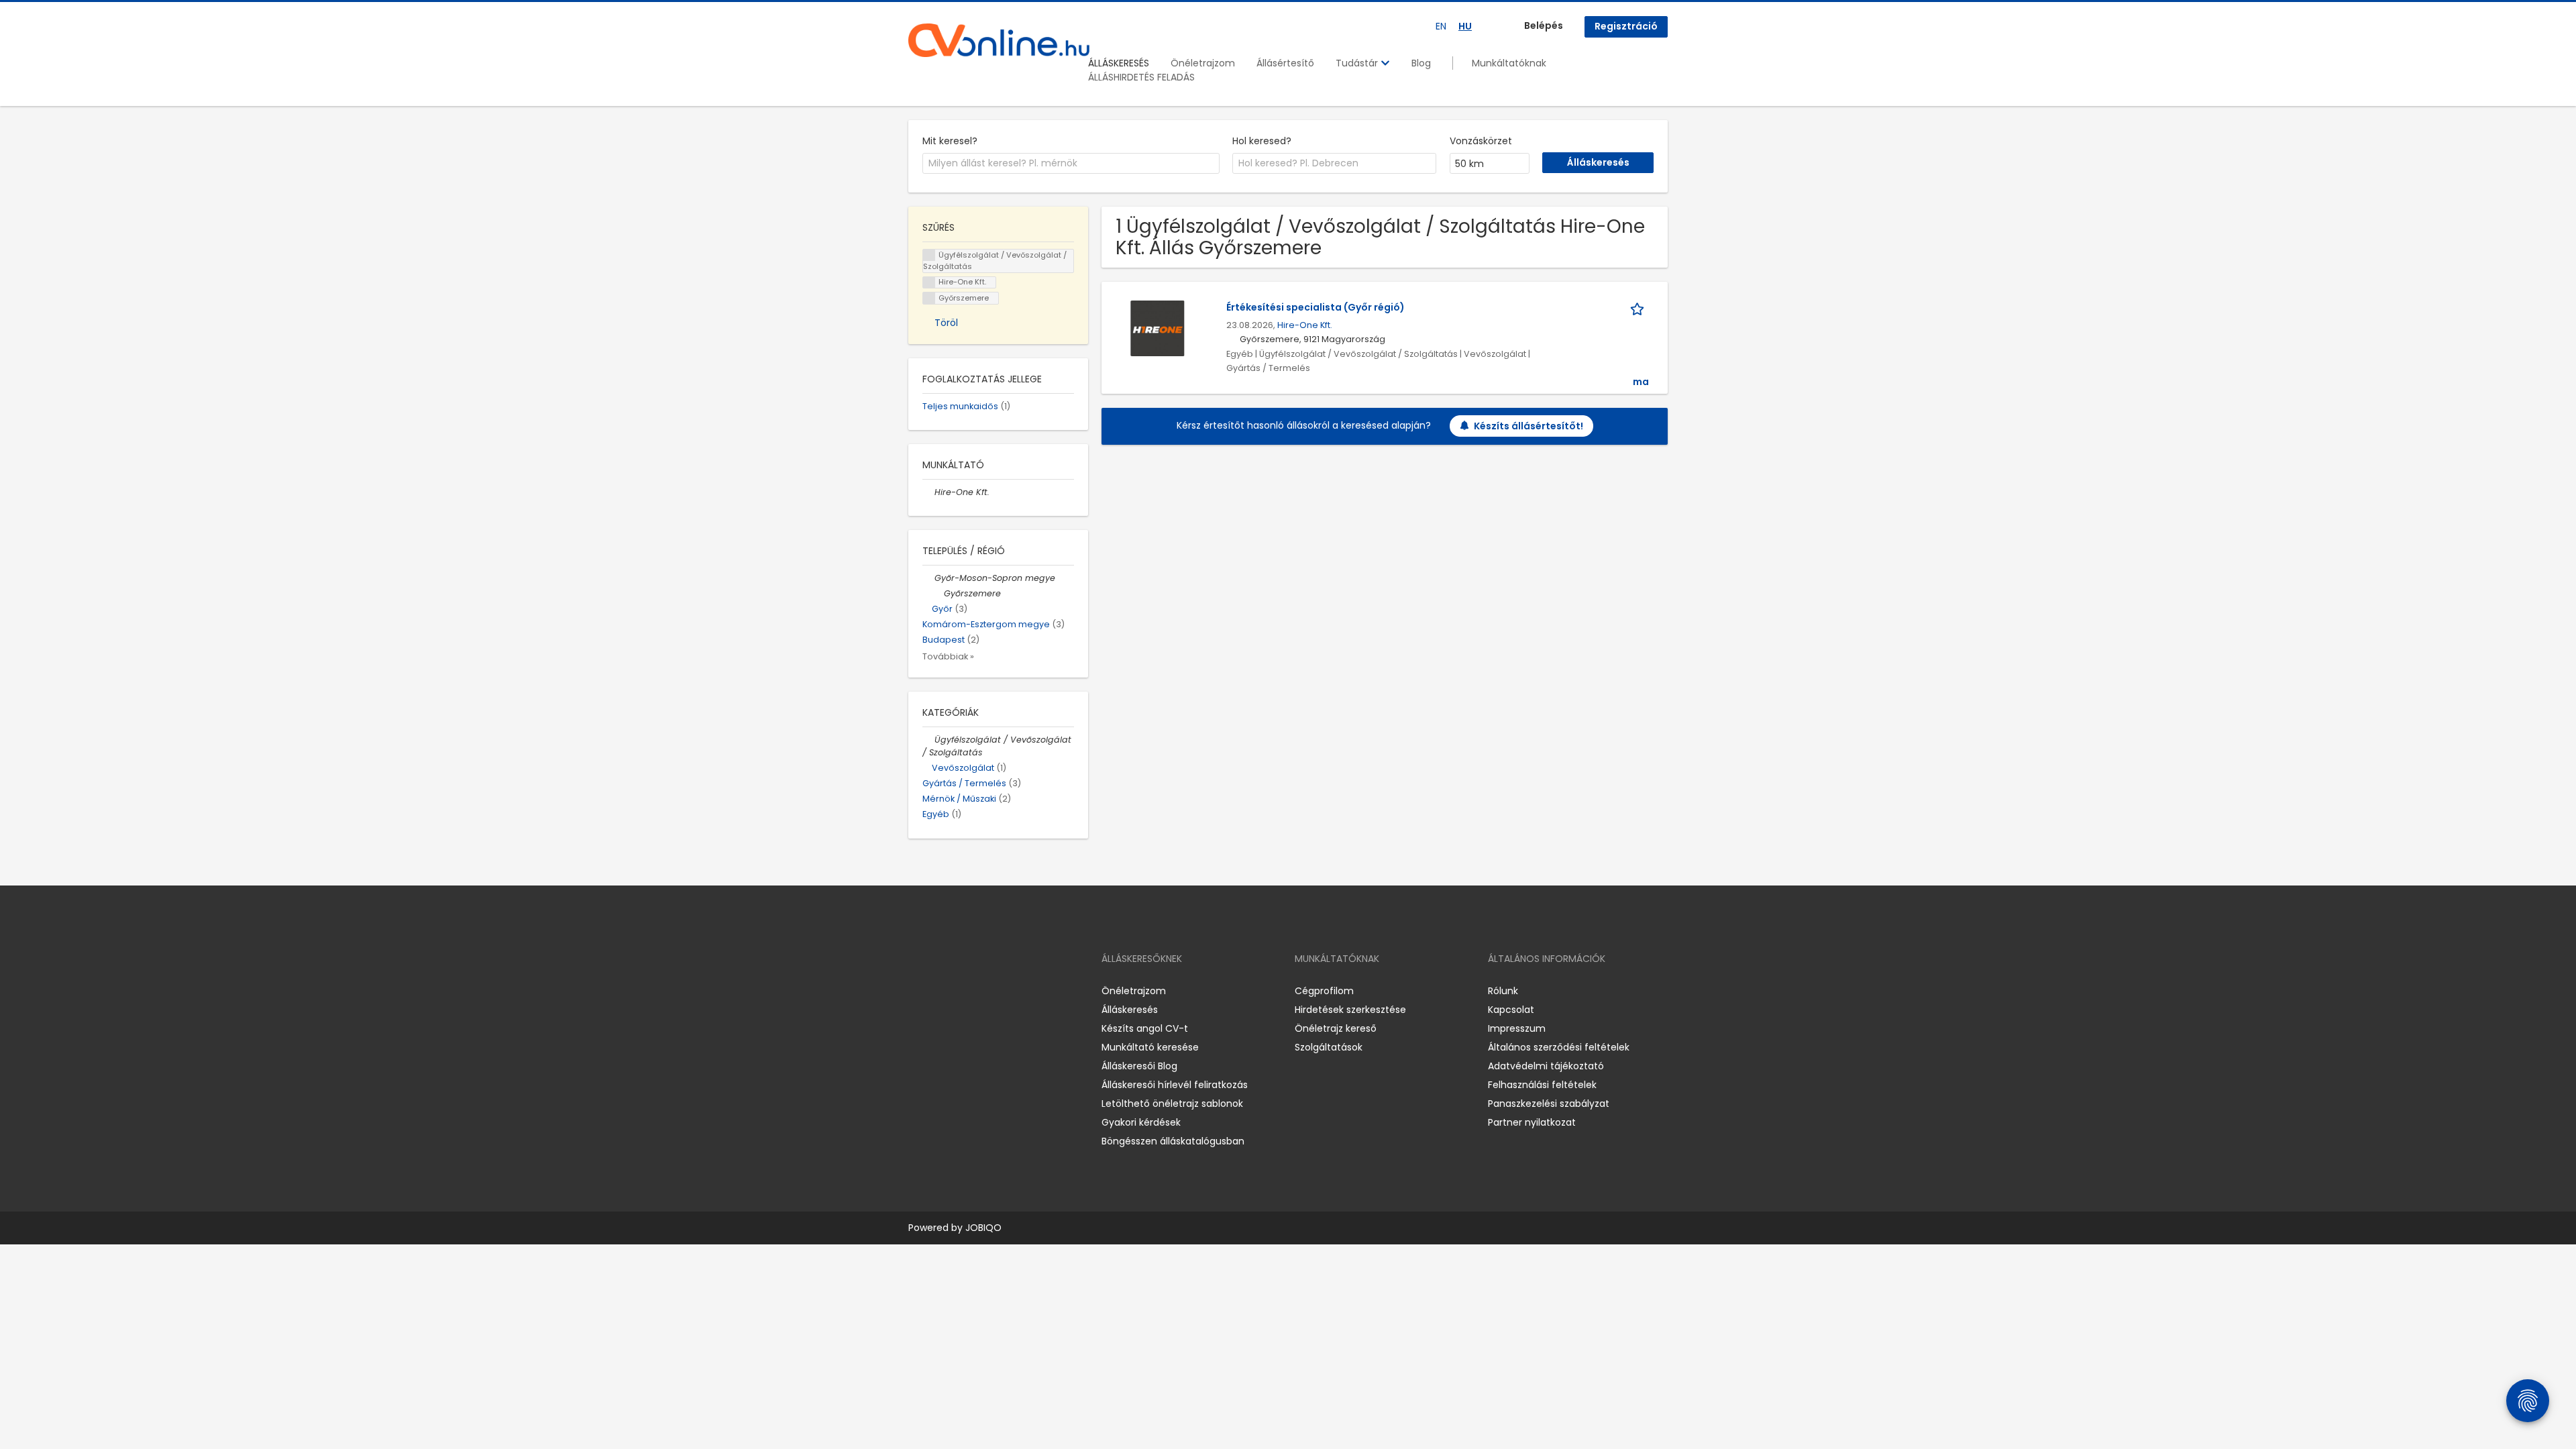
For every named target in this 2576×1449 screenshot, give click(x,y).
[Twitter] (982, 990)
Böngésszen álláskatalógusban (1173, 1141)
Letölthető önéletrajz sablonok (1172, 1104)
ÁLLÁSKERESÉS (1119, 63)
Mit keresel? (950, 141)
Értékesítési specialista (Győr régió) (1316, 307)
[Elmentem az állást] (1640, 308)
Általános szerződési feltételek (1559, 1047)
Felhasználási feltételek (1542, 1085)
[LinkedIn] (962, 990)
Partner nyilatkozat (1532, 1122)
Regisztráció (1626, 26)
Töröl (946, 323)
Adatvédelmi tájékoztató (1546, 1066)
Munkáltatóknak (1509, 63)
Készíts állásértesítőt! (1528, 426)
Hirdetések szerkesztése (1350, 1010)
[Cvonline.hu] (999, 40)
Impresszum (1517, 1028)
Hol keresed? (1262, 141)
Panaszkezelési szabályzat (1549, 1104)
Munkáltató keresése (1150, 1047)
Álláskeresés (1130, 1010)
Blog (1421, 63)
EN (1441, 26)
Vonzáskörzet (1481, 141)
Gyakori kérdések (1141, 1122)
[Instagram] (940, 990)
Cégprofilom (1324, 991)
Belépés (1544, 25)
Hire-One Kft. (1305, 325)
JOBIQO (983, 1228)
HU (1465, 26)
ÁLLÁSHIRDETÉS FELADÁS (1141, 77)
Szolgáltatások (1329, 1047)
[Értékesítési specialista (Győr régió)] (1158, 328)
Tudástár (1358, 63)
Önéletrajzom (1203, 63)
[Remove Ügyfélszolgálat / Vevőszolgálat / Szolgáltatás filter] (928, 740)
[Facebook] (918, 990)
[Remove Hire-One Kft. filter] (928, 492)
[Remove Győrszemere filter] (938, 593)
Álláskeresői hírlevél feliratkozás (1175, 1085)
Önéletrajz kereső (1336, 1028)
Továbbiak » (948, 656)
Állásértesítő (1285, 63)
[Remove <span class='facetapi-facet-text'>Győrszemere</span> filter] (929, 298)
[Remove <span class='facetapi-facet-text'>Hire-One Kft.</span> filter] (929, 283)
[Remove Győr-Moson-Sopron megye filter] (928, 578)
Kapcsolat (1511, 1010)
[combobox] (1071, 164)
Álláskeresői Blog (1139, 1066)
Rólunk (1503, 991)
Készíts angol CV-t (1145, 1028)
